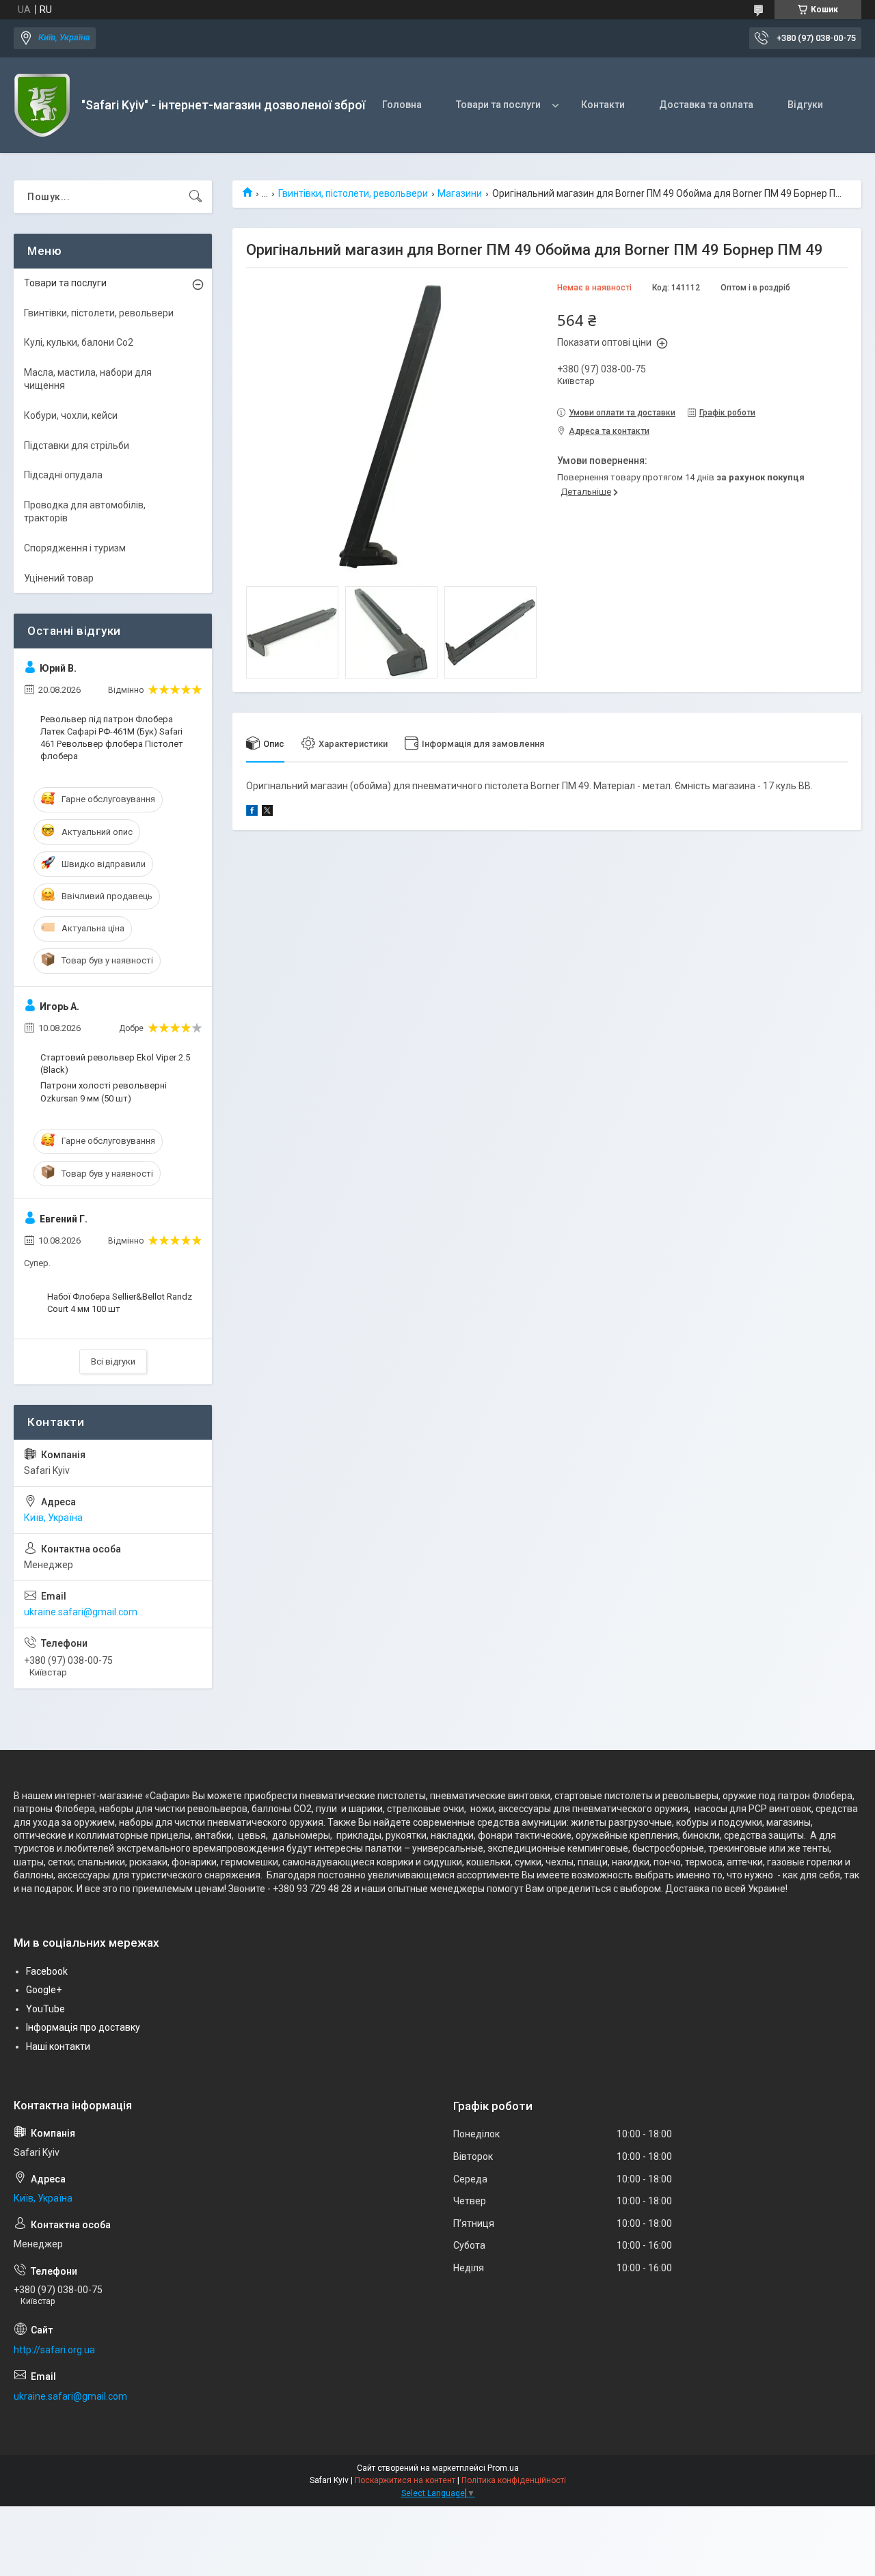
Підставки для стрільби (77, 446)
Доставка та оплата (706, 105)
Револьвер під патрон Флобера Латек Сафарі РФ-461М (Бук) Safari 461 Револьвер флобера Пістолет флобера (112, 738)
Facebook (47, 1971)
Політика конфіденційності (514, 2480)
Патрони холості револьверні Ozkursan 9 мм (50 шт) (104, 1092)
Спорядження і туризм (75, 548)
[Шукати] (196, 197)
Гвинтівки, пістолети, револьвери (353, 193)
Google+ (44, 1990)
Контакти (603, 105)
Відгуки (805, 105)
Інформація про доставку (83, 2027)
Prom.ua (503, 2468)
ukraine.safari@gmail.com (81, 1612)
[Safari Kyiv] (42, 105)
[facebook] (252, 812)
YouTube (45, 2009)
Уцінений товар (59, 578)
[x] (267, 812)
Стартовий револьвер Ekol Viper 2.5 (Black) (115, 1064)
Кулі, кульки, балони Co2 (79, 342)
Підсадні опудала (63, 475)
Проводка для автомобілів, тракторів (85, 512)
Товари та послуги (498, 105)
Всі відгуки (113, 1361)
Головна (402, 105)
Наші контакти (58, 2046)
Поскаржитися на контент (405, 2480)
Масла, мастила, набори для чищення (88, 379)
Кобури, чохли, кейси (71, 415)
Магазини (460, 193)
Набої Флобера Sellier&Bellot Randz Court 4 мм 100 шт (120, 1303)
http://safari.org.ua (54, 2350)
